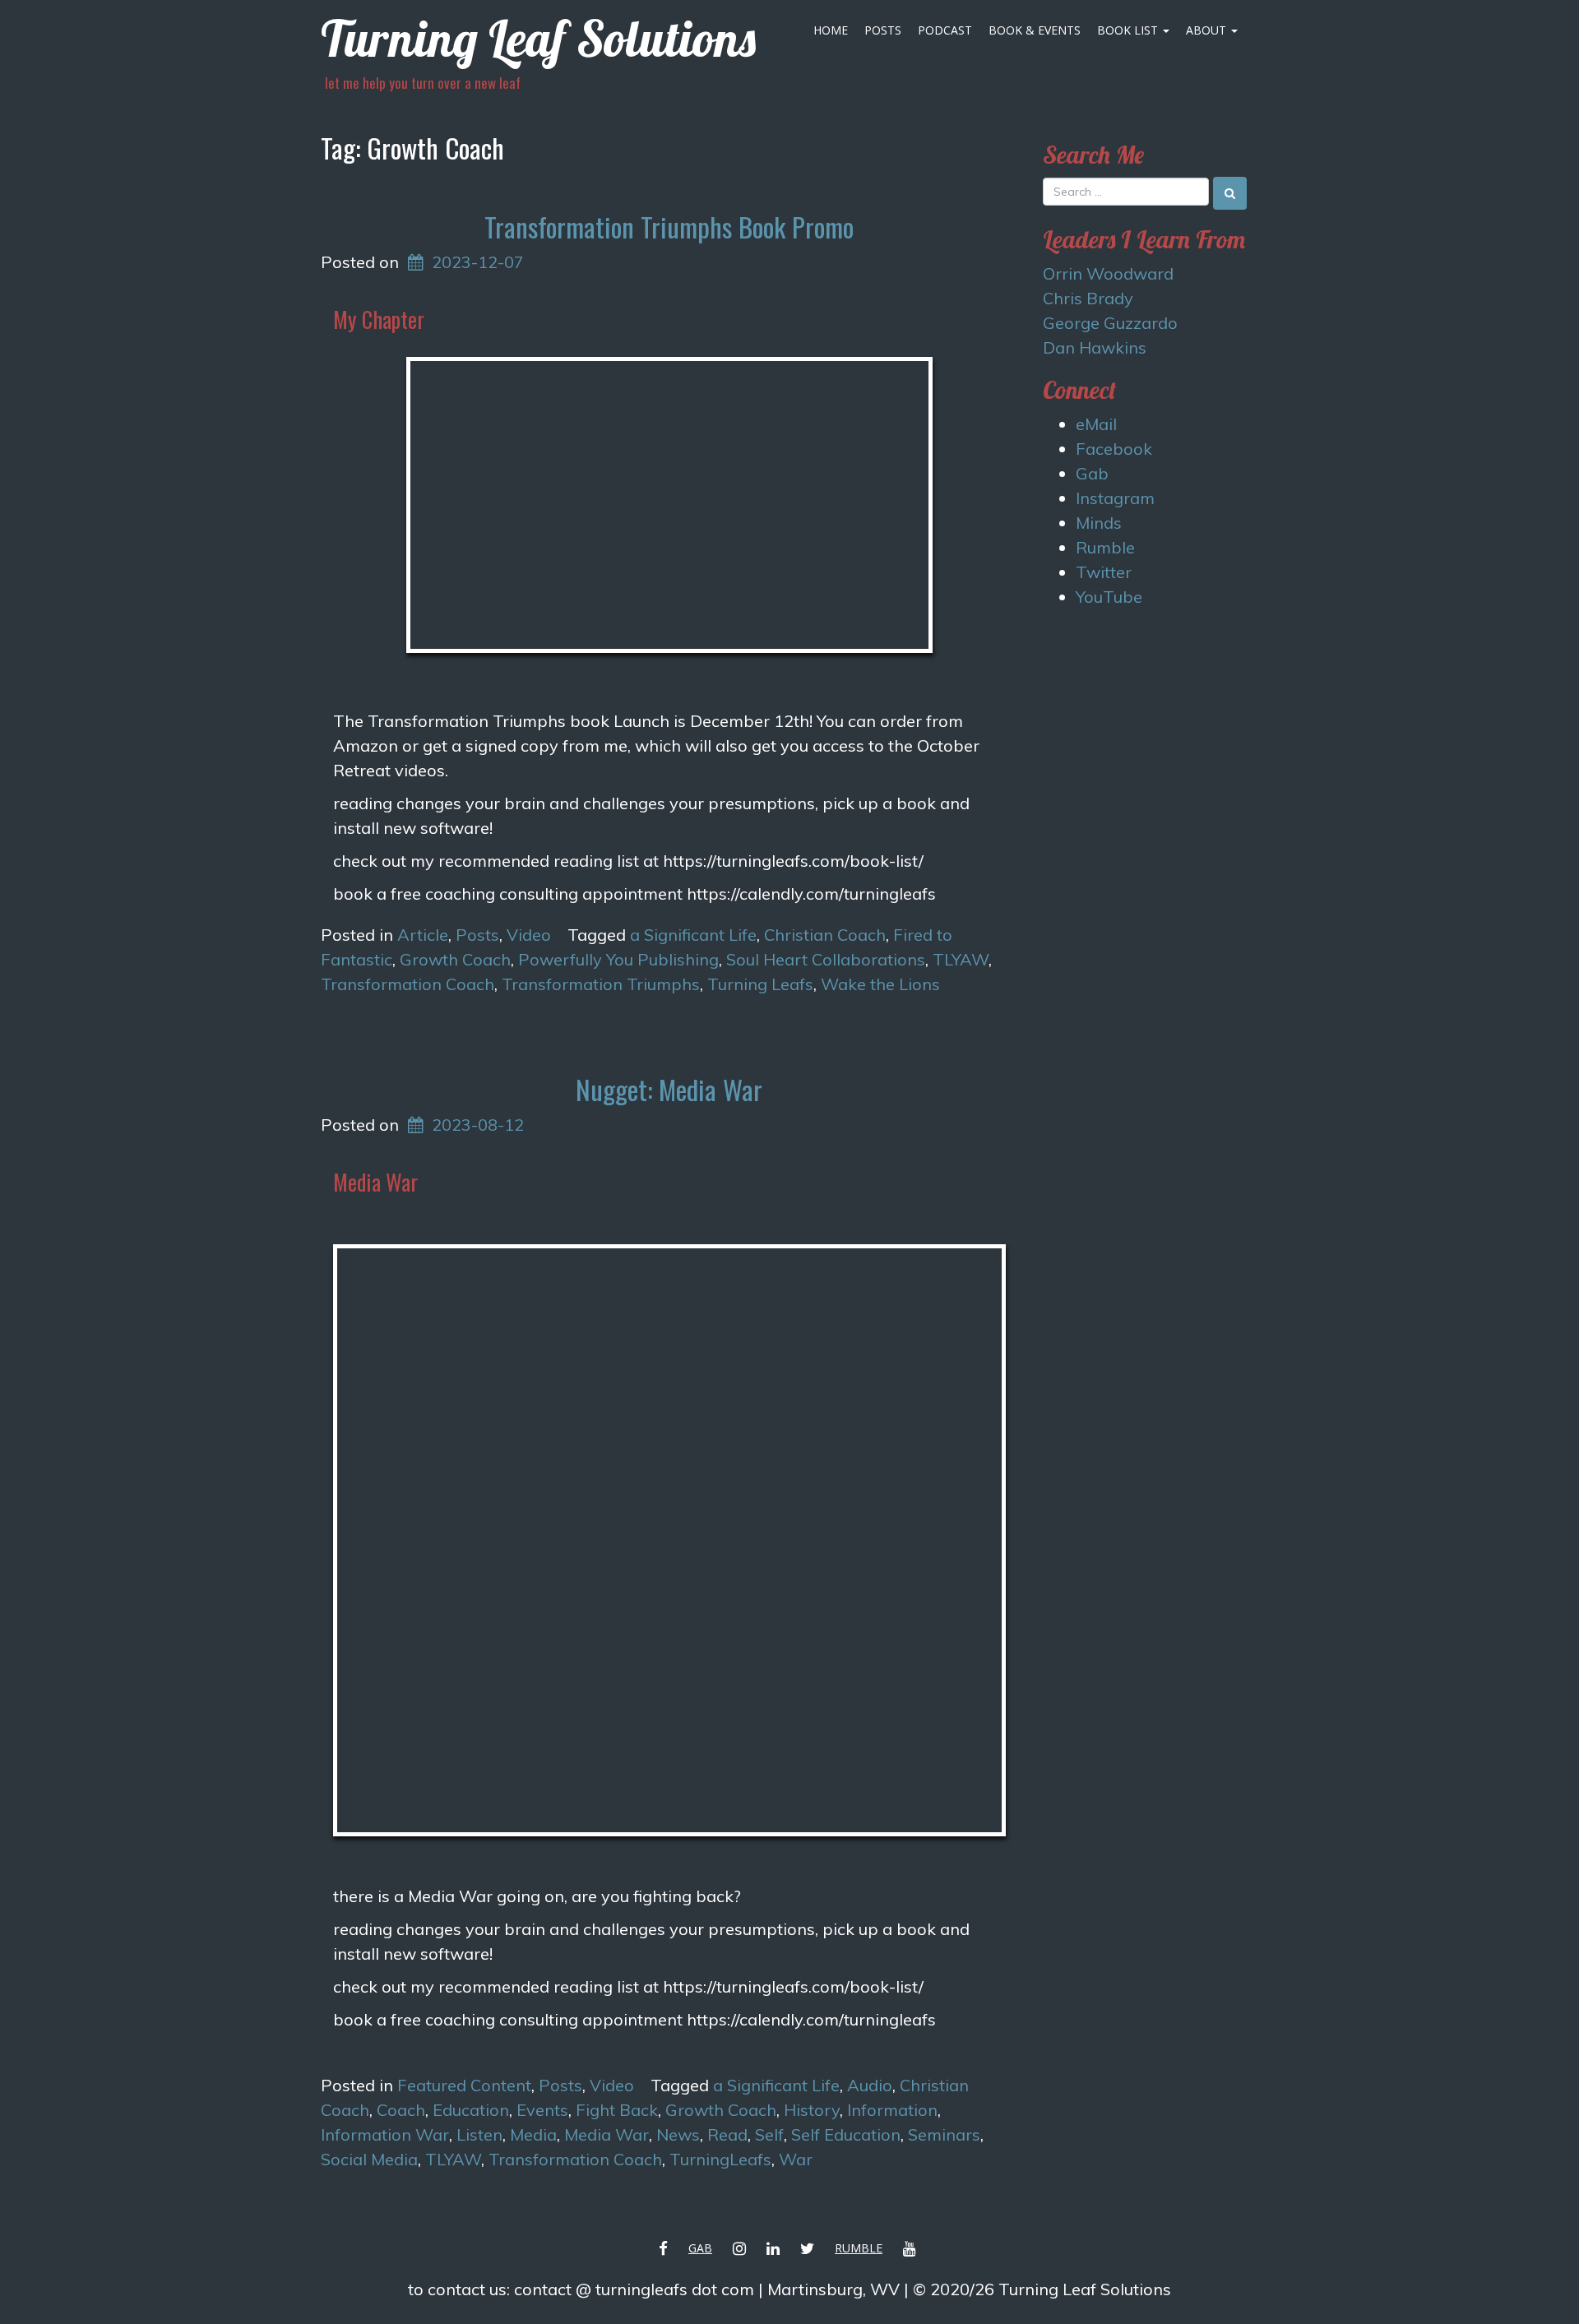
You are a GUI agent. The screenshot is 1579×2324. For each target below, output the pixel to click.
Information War (385, 2134)
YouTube (1109, 597)
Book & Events (1035, 30)
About (1208, 30)
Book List (1129, 30)
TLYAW (961, 959)
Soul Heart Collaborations (826, 959)
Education (471, 2110)
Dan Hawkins (1095, 347)
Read (727, 2134)
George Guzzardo (1110, 323)
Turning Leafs (760, 984)
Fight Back (617, 2110)
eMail (1096, 424)
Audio (870, 2085)
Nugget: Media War (669, 1089)
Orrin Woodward (1108, 273)
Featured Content (464, 2085)
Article (423, 935)
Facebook (1114, 449)
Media (533, 2134)
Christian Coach (825, 935)
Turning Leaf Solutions (538, 38)
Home (831, 30)
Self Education (846, 2134)
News (678, 2134)
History (812, 2110)
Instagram (1115, 498)
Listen (479, 2134)
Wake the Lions (880, 984)
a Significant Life (693, 935)
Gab (1092, 473)
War (796, 2159)
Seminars (944, 2134)
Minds (1099, 523)
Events (542, 2110)
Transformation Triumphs (601, 984)
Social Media (369, 2159)
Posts (883, 30)
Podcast (945, 30)
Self (769, 2134)
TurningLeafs (720, 2159)
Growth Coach (455, 959)
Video (529, 935)
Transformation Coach (407, 984)
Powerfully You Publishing (618, 959)
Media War (607, 2134)
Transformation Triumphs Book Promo (669, 227)
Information (892, 2110)
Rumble (1105, 547)
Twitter (1104, 572)
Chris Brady (1088, 298)
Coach (401, 2110)
